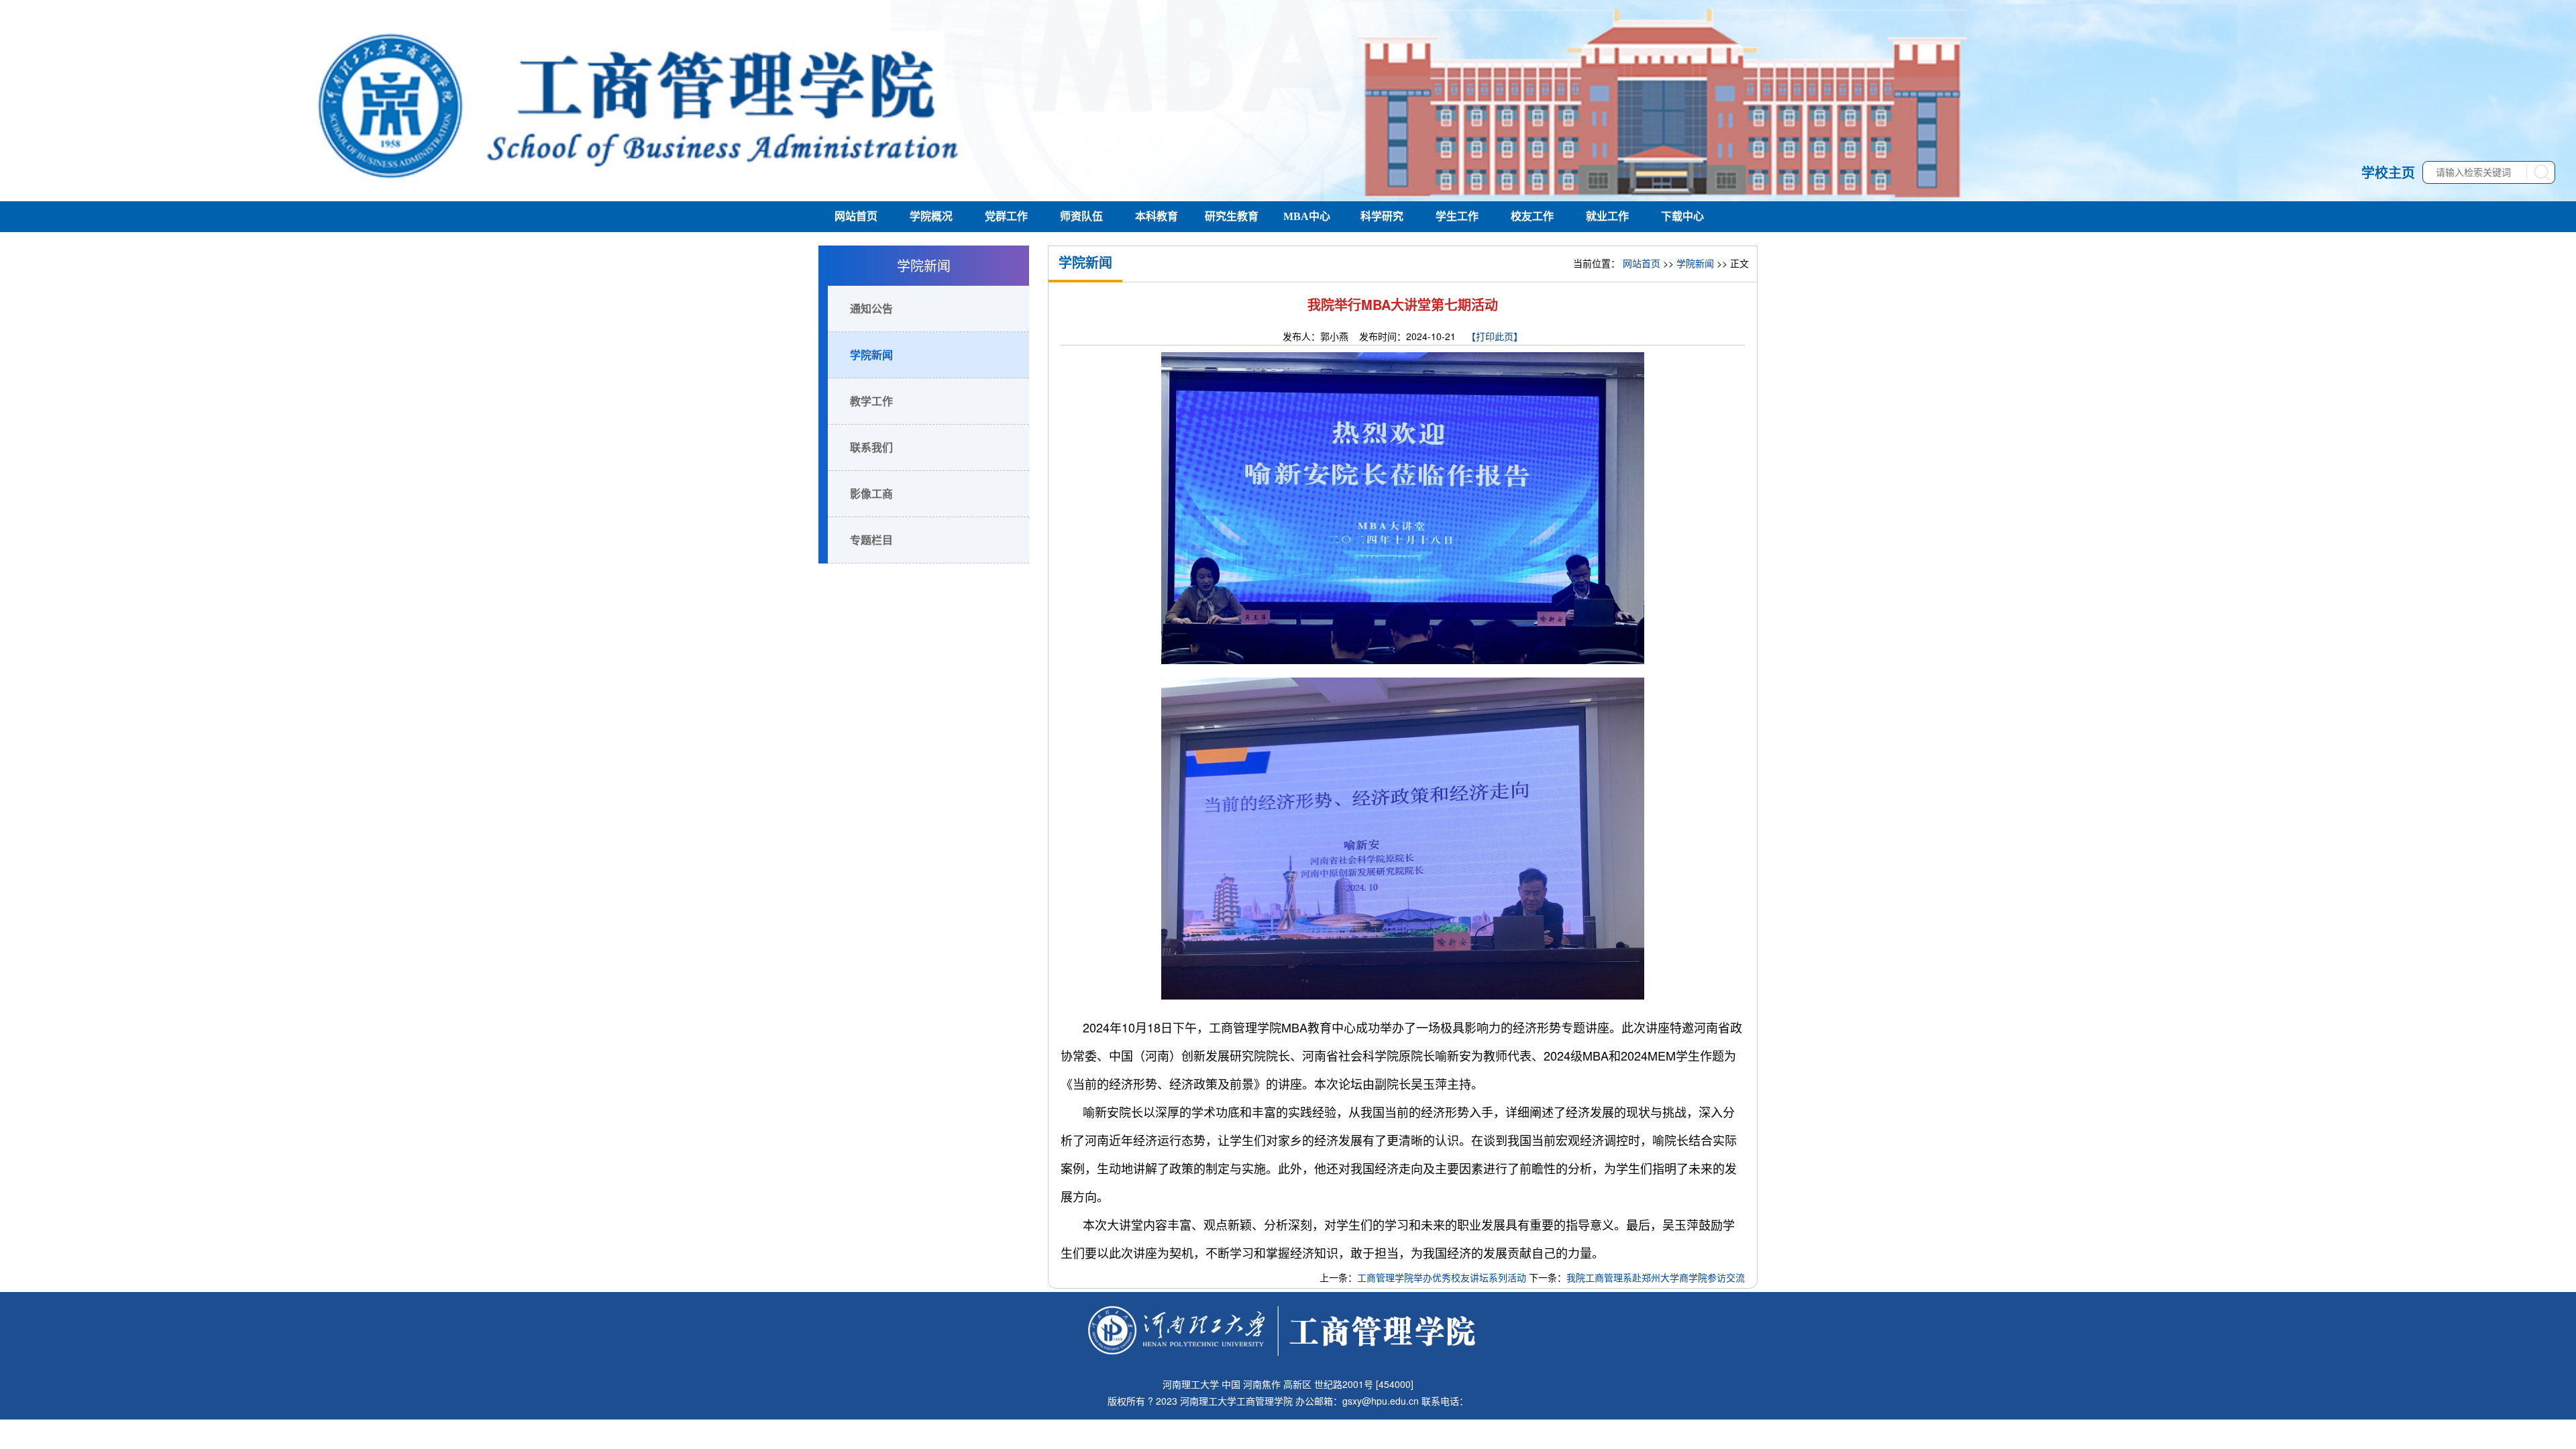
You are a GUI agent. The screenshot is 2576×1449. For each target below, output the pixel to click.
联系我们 (871, 447)
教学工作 (871, 401)
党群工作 (1006, 216)
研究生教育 (1232, 216)
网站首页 (856, 216)
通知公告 (871, 308)
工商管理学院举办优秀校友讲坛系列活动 (1442, 1277)
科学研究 (1382, 216)
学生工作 (1457, 216)
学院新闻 (871, 355)
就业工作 (1607, 216)
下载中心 (1682, 216)
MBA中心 (1307, 216)
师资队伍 (1081, 216)
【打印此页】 (1495, 336)
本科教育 (1157, 216)
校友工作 (1532, 216)
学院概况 (931, 216)
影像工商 (871, 493)
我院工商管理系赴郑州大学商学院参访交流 (1656, 1277)
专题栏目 (871, 540)
